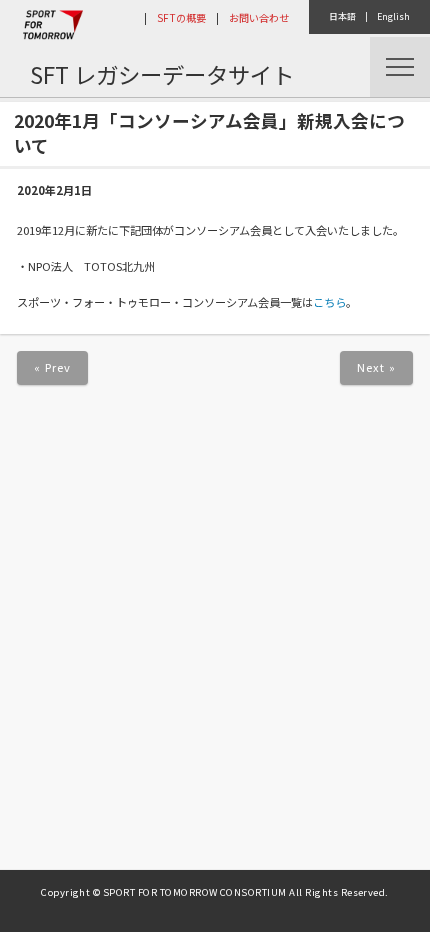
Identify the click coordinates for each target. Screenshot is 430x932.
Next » (377, 367)
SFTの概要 (181, 17)
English (393, 16)
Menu (400, 67)
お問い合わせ (259, 17)
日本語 (342, 16)
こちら (329, 302)
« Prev (53, 367)
